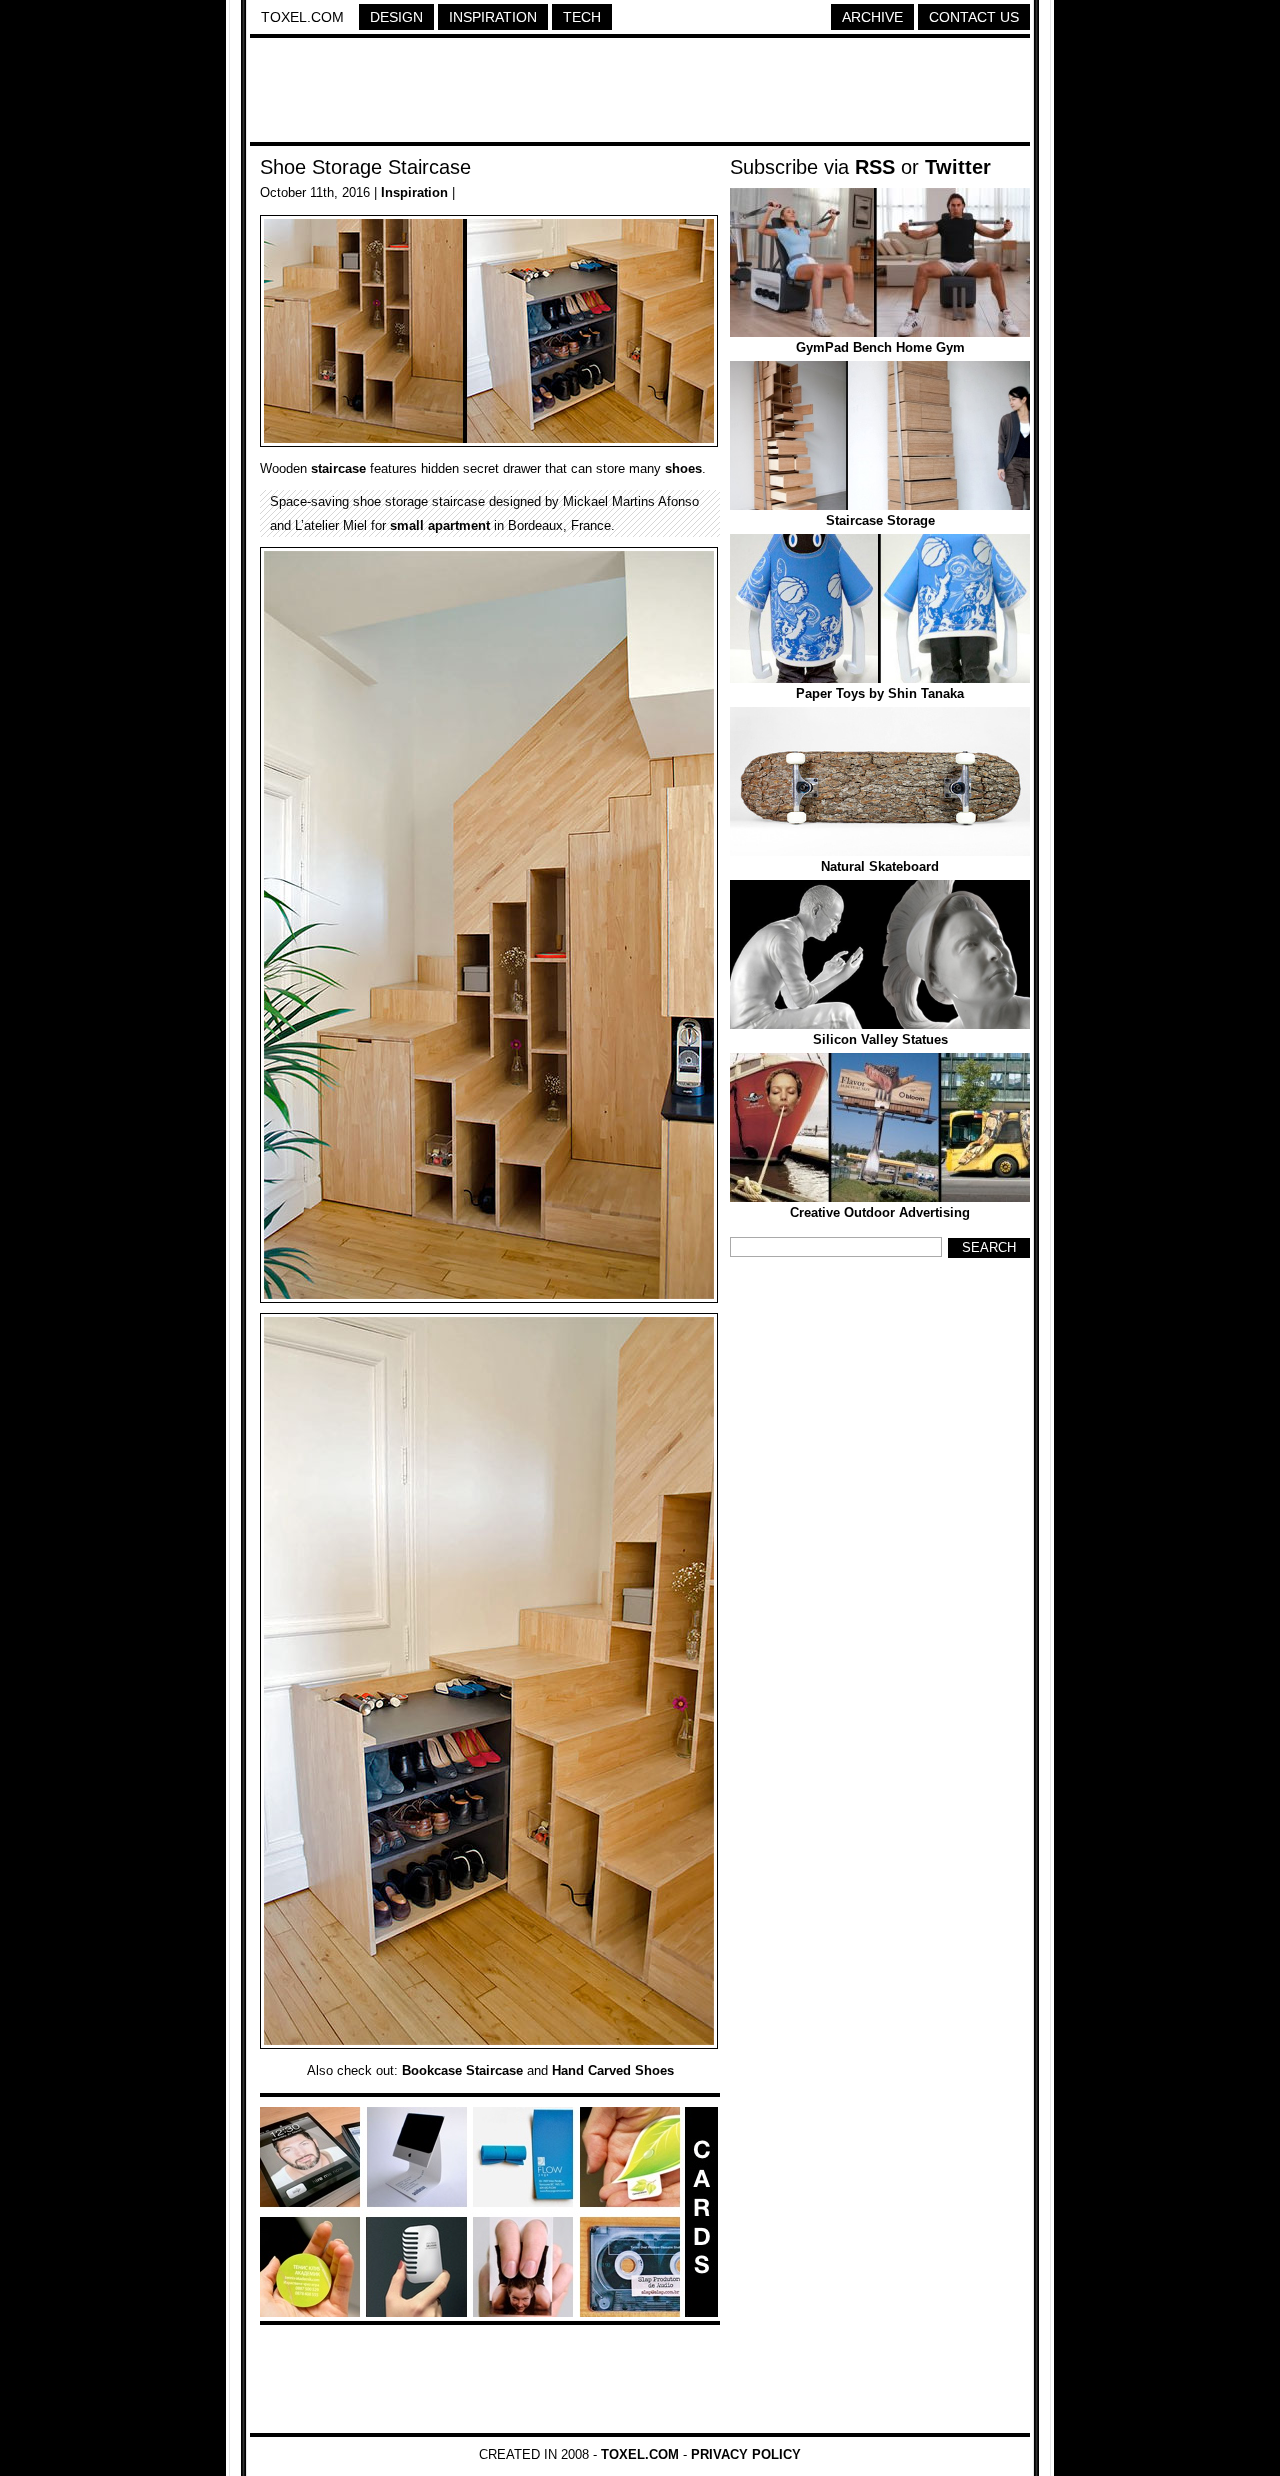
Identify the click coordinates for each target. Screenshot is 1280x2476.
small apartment (440, 525)
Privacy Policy (746, 2454)
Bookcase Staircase (462, 2070)
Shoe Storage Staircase (365, 167)
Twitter (958, 167)
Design (396, 17)
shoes (683, 468)
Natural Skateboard (880, 866)
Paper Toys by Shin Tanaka (880, 693)
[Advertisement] (640, 93)
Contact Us (974, 17)
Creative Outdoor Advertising (880, 1212)
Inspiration (493, 17)
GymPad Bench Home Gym (880, 347)
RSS (875, 167)
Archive (872, 17)
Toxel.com (302, 17)
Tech (582, 17)
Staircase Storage (880, 520)
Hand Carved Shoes (613, 2070)
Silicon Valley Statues (880, 1039)
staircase (338, 468)
